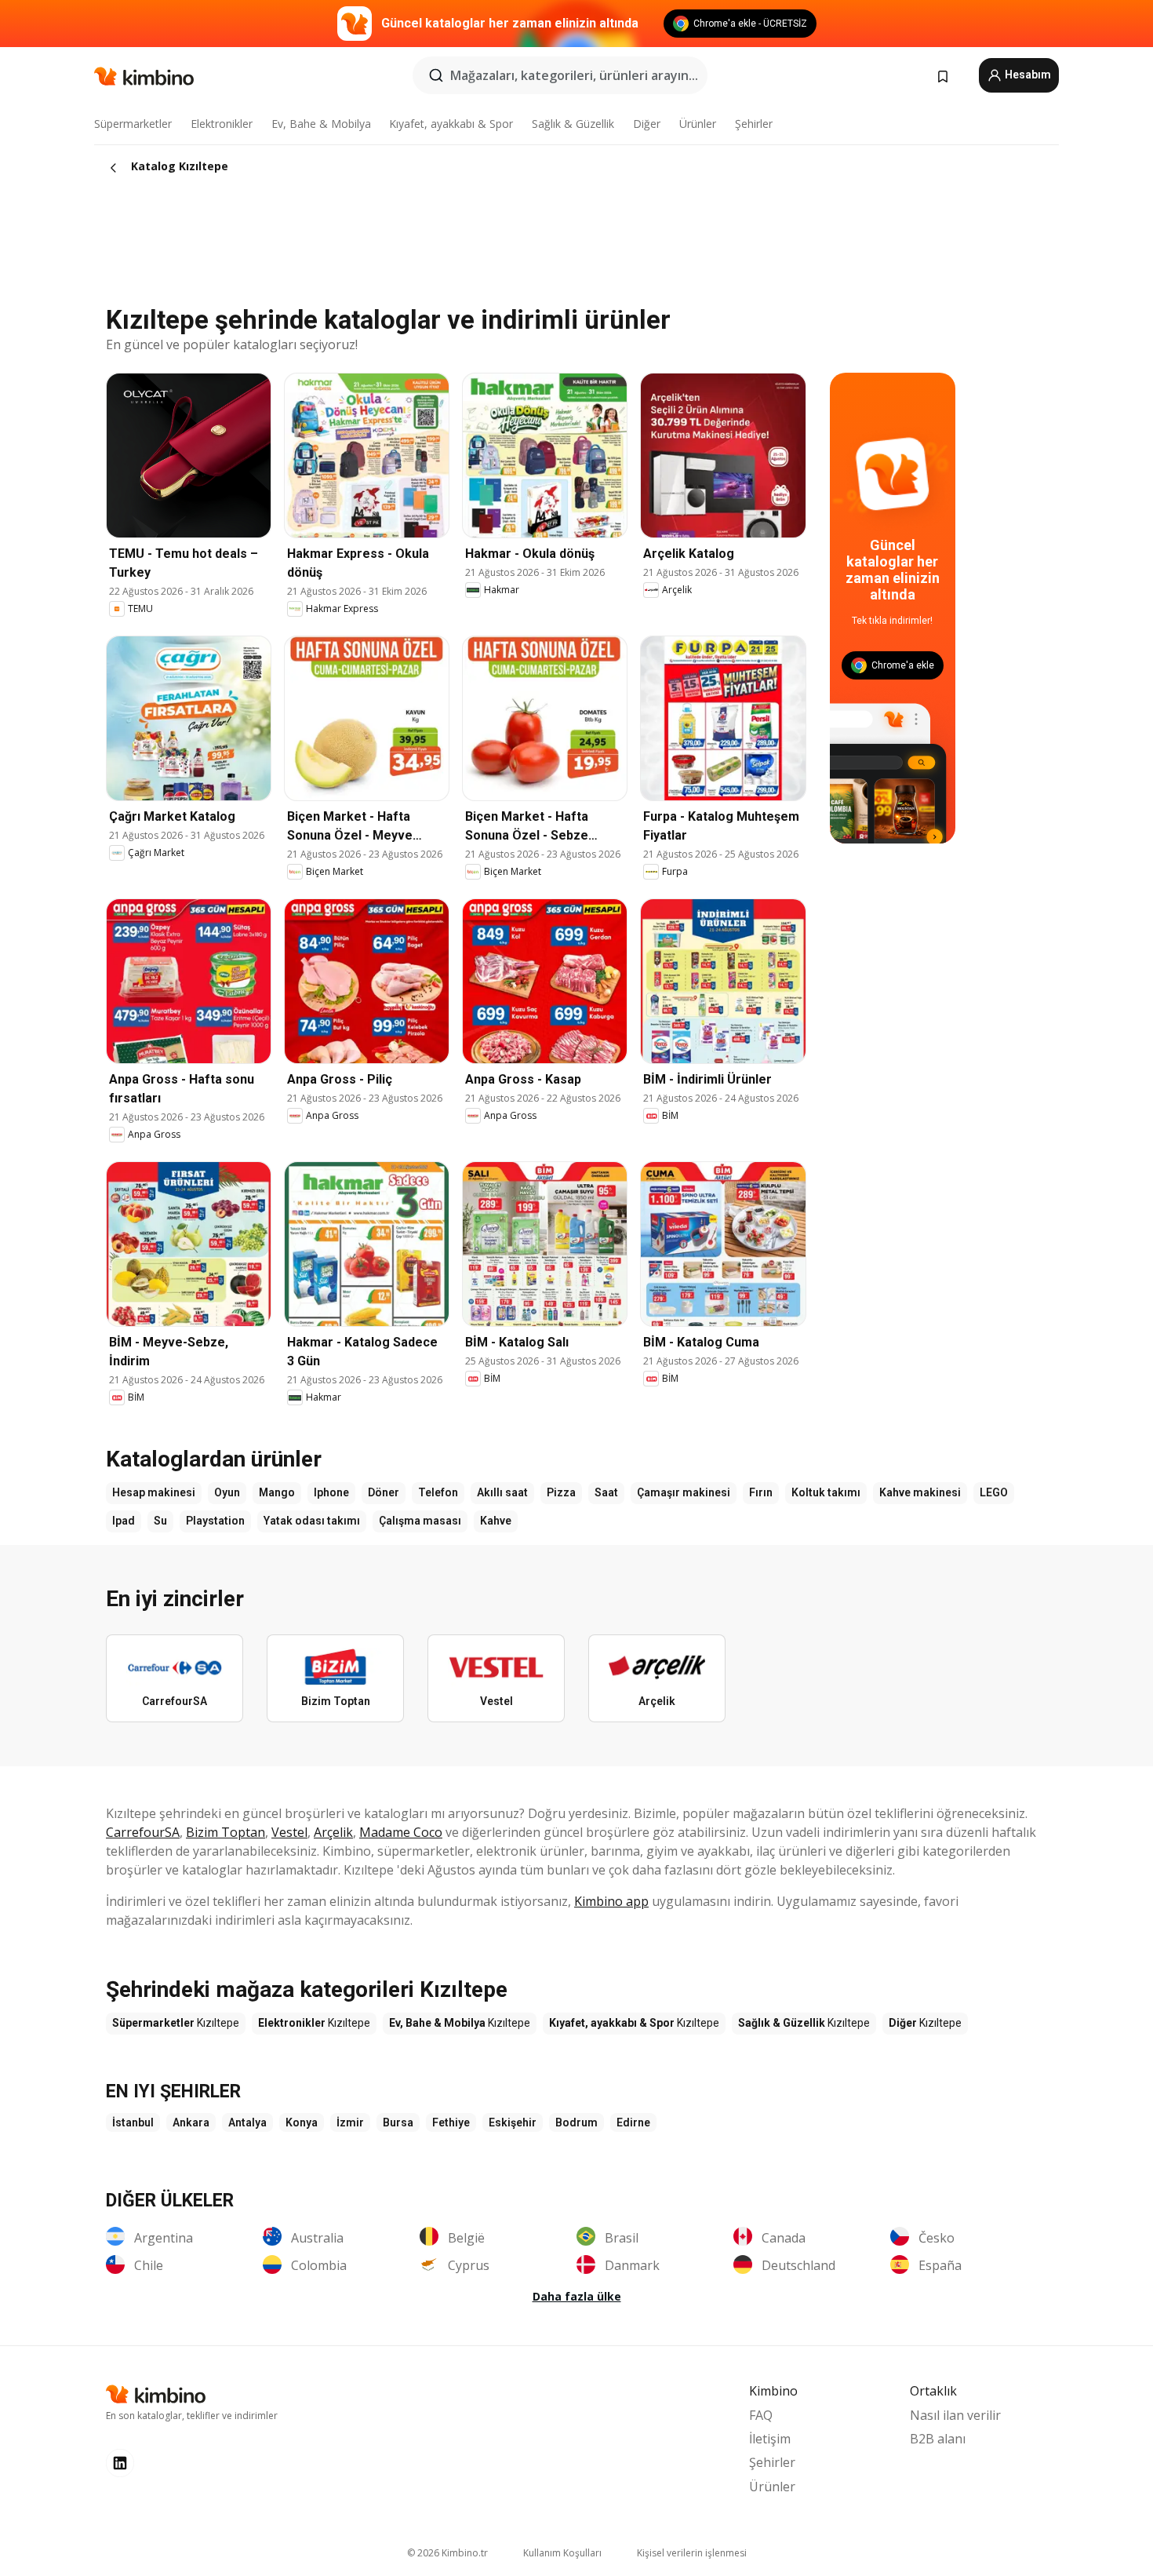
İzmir (350, 2122)
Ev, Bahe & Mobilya (321, 124)
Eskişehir (513, 2122)
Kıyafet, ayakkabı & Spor (451, 124)
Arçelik (333, 1832)
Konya (302, 2122)
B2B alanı (938, 2439)
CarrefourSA (143, 1832)
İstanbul (133, 2122)
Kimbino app (611, 1901)
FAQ (761, 2415)
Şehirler (754, 124)
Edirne (633, 2122)
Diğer (647, 124)
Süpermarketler (133, 124)
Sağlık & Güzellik (573, 124)
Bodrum (576, 2122)
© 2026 (447, 2553)
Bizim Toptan (226, 1832)
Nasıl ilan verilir (955, 2415)
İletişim (770, 2439)
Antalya (247, 2122)
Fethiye (451, 2122)
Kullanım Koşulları (562, 2553)
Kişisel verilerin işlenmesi (692, 2553)
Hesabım (1027, 75)
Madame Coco (401, 1832)
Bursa (398, 2122)
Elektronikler (222, 124)
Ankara (191, 2122)
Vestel (289, 1832)
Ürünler (698, 124)
